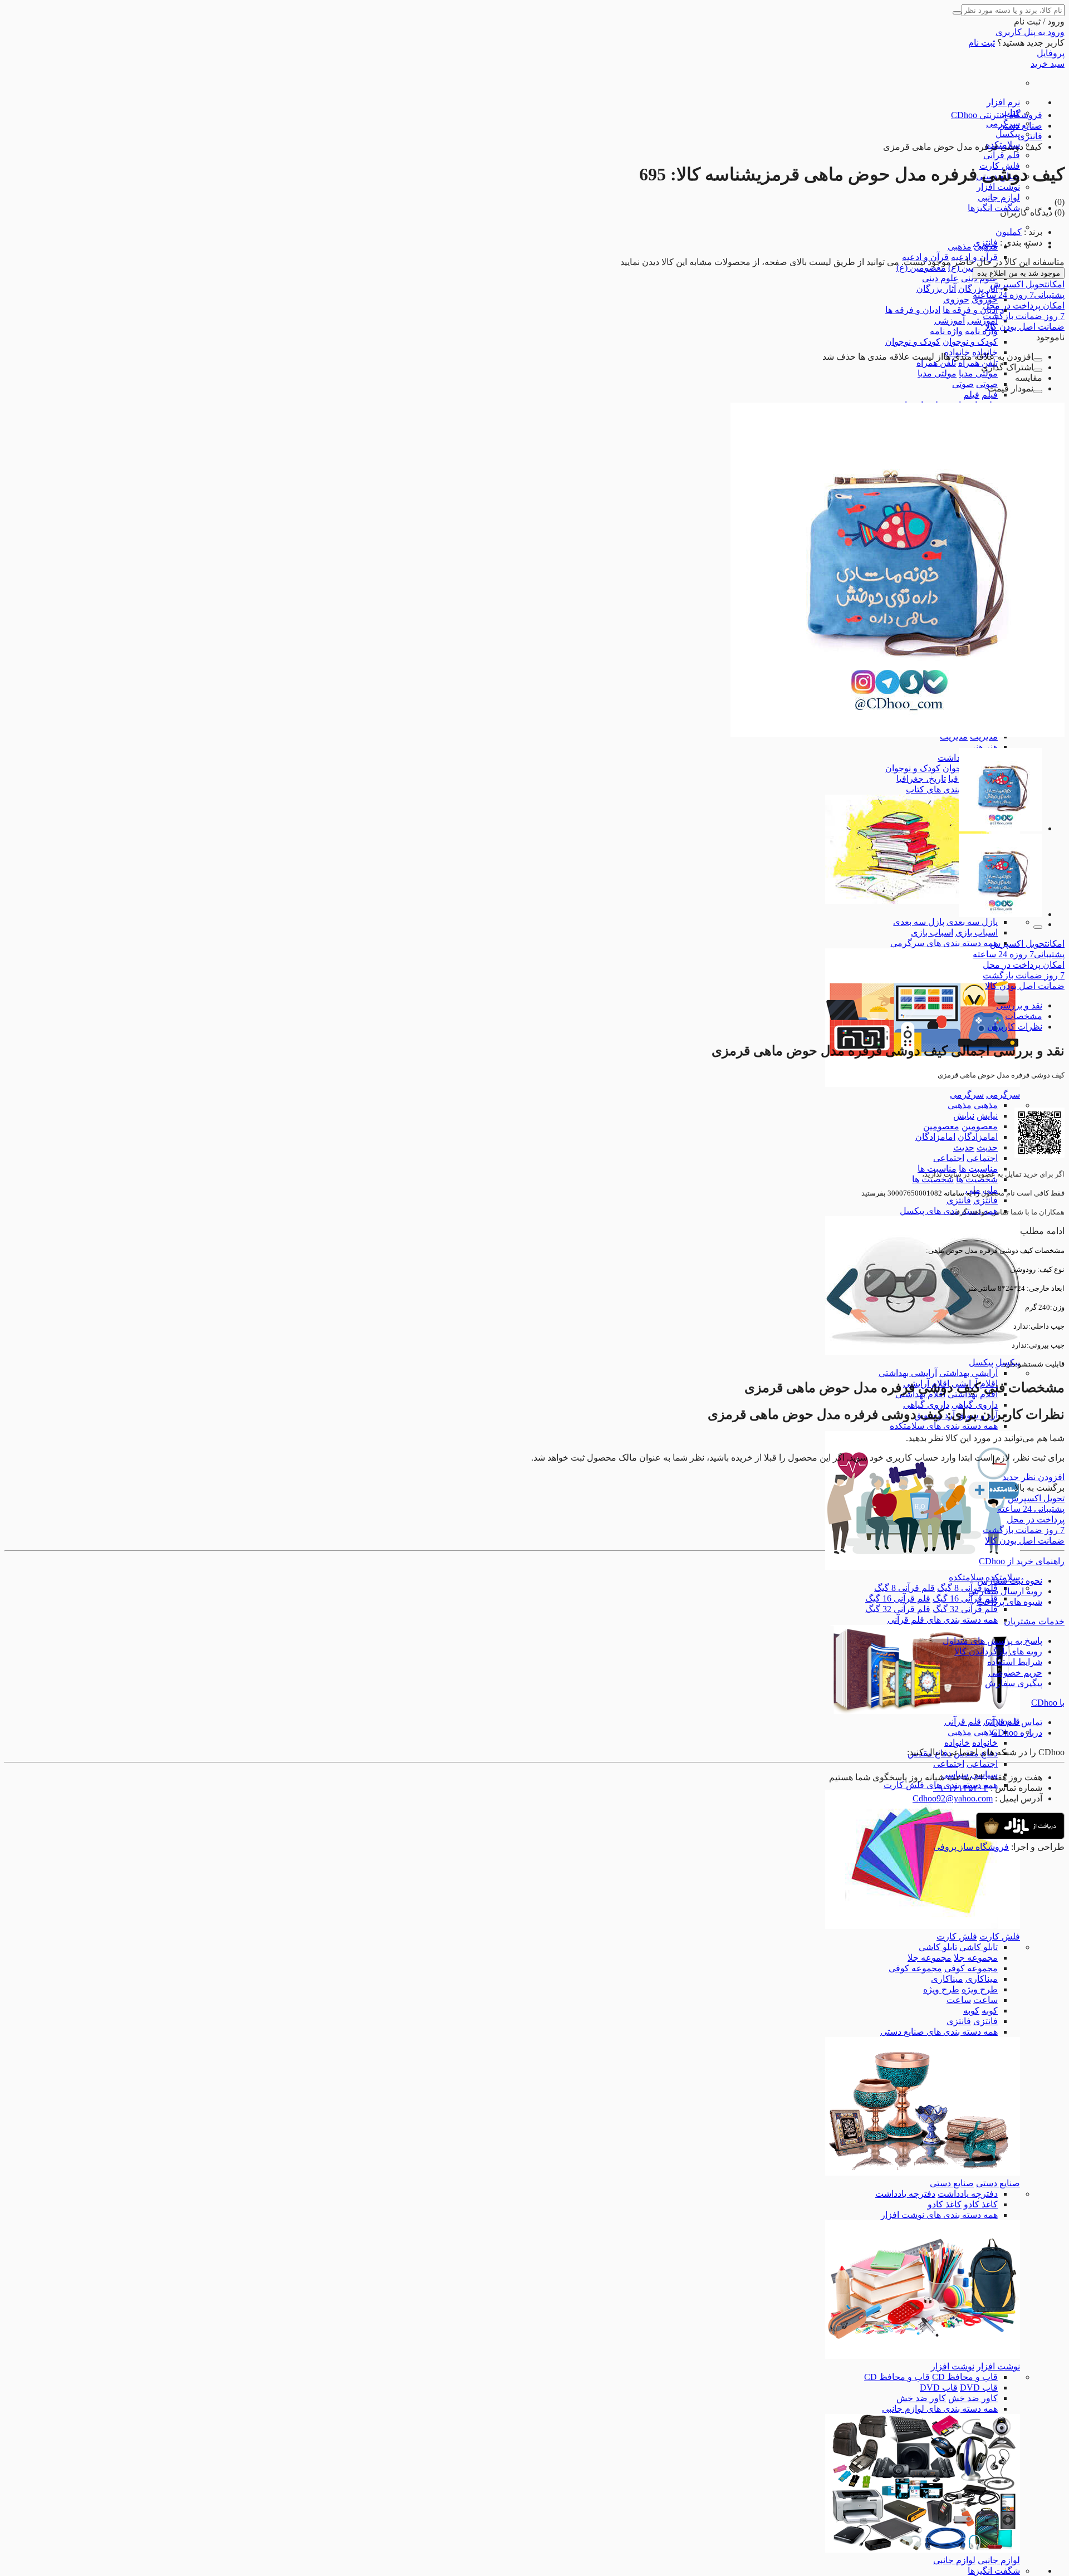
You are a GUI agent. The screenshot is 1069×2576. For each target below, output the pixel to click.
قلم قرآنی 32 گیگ (965, 1609)
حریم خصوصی (1015, 1673)
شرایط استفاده (1015, 1662)
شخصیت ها (977, 1179)
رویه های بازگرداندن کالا (998, 1651)
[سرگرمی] (923, 1084)
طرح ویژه (980, 1989)
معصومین (980, 1126)
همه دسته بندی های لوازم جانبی (940, 2409)
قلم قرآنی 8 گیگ (967, 1588)
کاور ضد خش (973, 2398)
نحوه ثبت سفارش (1010, 1581)
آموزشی (950, 320)
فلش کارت (1000, 1936)
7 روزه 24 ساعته (1019, 295)
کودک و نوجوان (970, 342)
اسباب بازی (977, 932)
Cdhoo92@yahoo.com (953, 1798)
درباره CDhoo (1017, 1733)
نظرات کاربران (1015, 1027)
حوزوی (956, 299)
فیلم (990, 395)
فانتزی (985, 1200)
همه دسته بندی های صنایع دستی (939, 2032)
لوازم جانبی (999, 197)
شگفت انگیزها (994, 208)
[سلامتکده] (923, 1567)
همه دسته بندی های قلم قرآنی (943, 1620)
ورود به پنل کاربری (1030, 32)
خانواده (985, 1743)
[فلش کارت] (923, 1926)
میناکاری (982, 1979)
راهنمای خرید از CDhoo (1022, 1561)
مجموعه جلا (976, 1958)
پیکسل (1008, 134)
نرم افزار (1003, 102)
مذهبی (960, 246)
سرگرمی (1003, 1094)
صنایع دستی (998, 2183)
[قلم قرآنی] (923, 1711)
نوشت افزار (998, 187)
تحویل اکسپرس (1027, 284)
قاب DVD (979, 2388)
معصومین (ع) (921, 268)
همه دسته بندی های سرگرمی (944, 943)
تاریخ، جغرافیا (921, 779)
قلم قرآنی (1002, 155)
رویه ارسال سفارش (1005, 1591)
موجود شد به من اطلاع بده (1019, 273)
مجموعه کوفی (971, 1968)
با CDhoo (1048, 1703)
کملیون (1009, 232)
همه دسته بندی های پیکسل (949, 1211)
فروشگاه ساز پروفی (971, 1847)
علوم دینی (940, 278)
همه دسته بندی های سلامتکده (944, 1426)
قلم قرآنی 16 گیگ (965, 1598)
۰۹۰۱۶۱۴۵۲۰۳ (961, 1788)
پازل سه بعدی (972, 922)
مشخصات (1024, 1016)
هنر (992, 747)
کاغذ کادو (981, 2204)
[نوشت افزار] (923, 2356)
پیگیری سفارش (1014, 1683)
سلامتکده (966, 1577)
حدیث (987, 1147)
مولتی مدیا (978, 373)
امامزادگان (978, 1137)
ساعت (985, 2000)
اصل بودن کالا (1025, 327)
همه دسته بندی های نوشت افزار (939, 2215)
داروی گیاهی (975, 1405)
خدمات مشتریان (1034, 1621)
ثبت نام (982, 43)
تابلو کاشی (979, 1947)
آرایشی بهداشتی (969, 1373)
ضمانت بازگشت (1024, 316)
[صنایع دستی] (923, 2173)
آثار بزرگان (978, 289)
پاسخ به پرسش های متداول (992, 1641)
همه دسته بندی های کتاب (952, 789)
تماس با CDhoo (1014, 1722)
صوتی (987, 384)
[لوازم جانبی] (923, 2550)
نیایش (987, 1116)
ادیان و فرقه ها (970, 310)
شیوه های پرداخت (1009, 1602)
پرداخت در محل (1024, 305)
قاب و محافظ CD (965, 2377)
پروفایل (1051, 53)
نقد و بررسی (1019, 1005)
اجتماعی (982, 1158)
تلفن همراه (978, 363)
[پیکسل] (923, 1352)
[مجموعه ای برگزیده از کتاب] (923, 901)
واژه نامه (981, 331)
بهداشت (952, 758)
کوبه (990, 2011)
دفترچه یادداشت (968, 2194)
